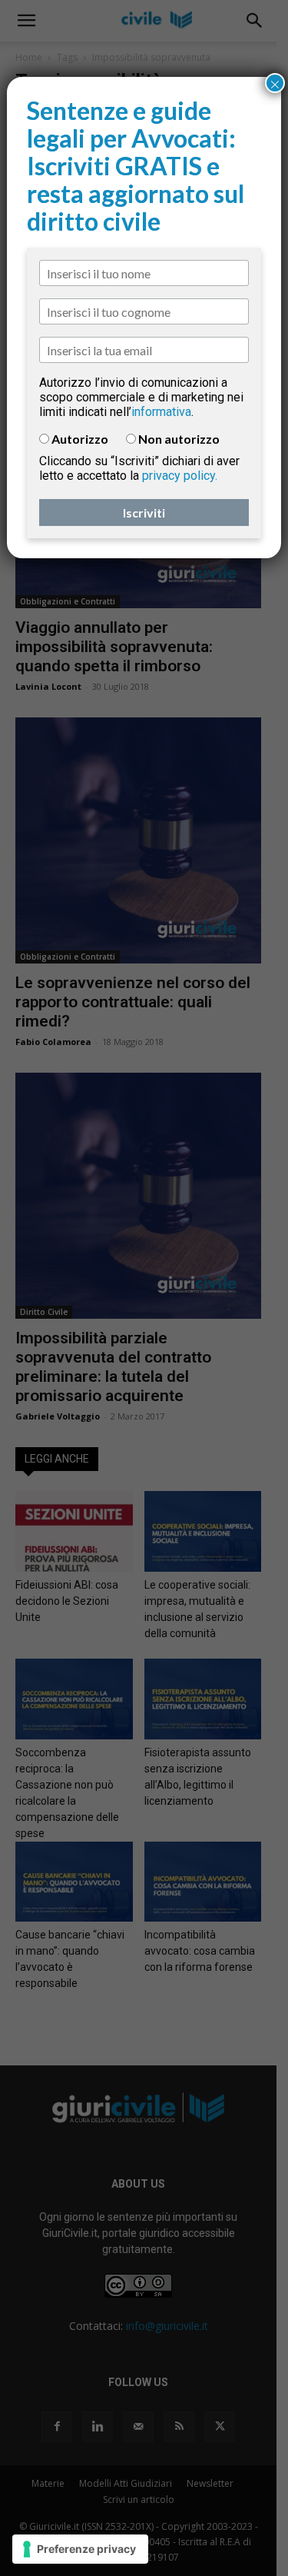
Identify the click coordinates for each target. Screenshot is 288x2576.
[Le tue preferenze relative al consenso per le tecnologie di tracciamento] (80, 2549)
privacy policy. (180, 476)
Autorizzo (80, 439)
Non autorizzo (179, 439)
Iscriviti (144, 513)
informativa (161, 412)
